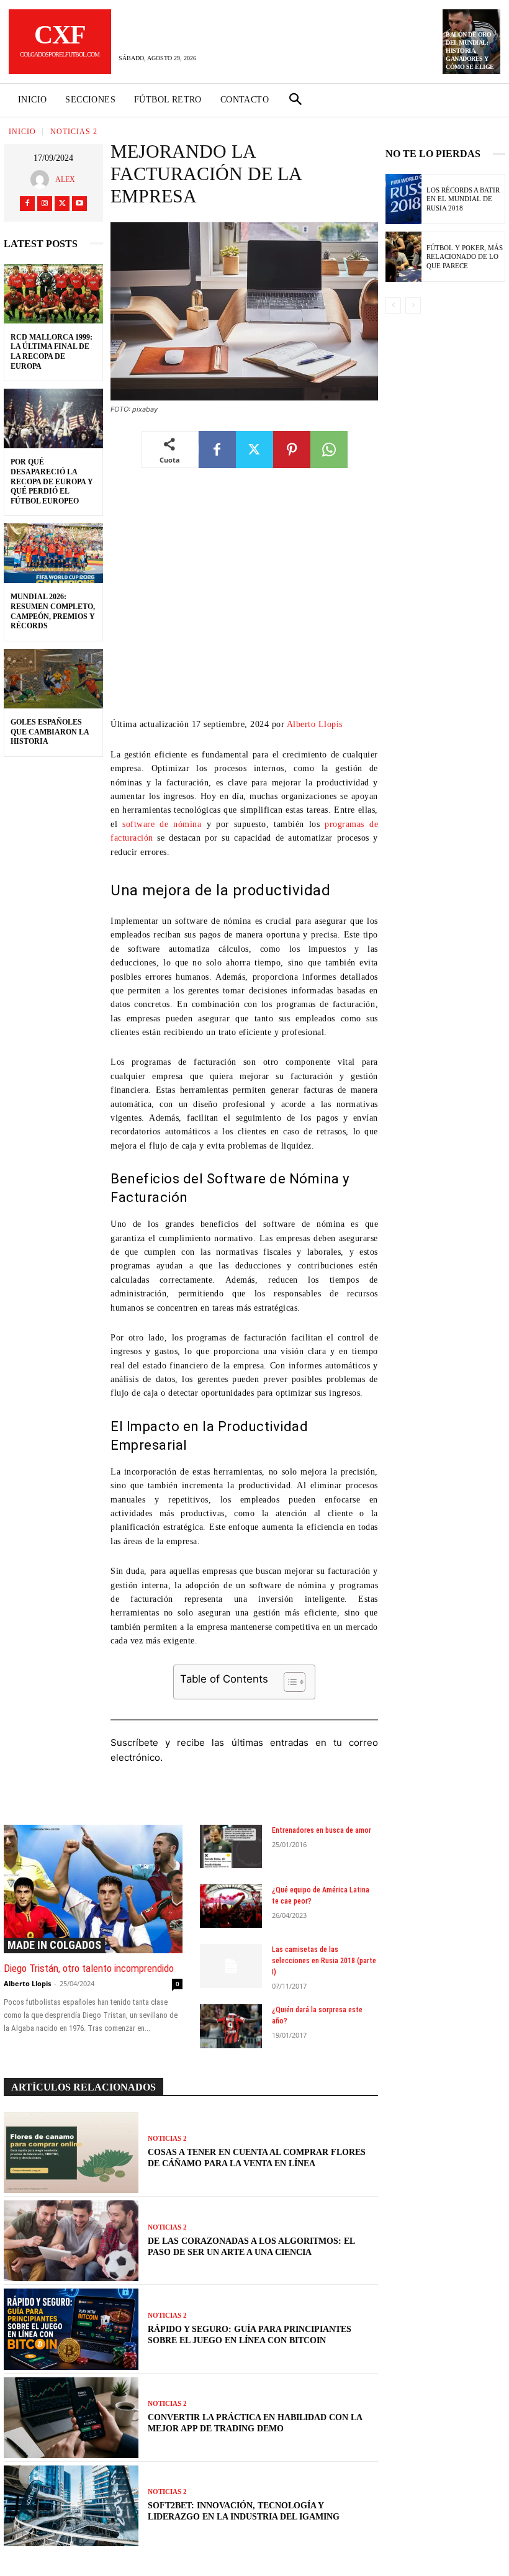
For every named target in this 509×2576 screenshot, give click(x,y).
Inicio (22, 132)
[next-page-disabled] (413, 305)
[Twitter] (62, 204)
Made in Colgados (54, 1945)
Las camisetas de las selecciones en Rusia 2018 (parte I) (324, 1961)
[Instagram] (45, 204)
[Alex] (43, 179)
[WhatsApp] (329, 450)
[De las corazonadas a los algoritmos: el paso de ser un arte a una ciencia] (71, 2241)
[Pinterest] (292, 450)
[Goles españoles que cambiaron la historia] (53, 679)
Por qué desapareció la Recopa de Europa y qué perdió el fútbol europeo (52, 481)
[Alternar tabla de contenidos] (288, 1682)
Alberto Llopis (315, 724)
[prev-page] (393, 305)
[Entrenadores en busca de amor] (231, 1846)
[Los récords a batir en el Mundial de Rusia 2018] (403, 199)
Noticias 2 (74, 132)
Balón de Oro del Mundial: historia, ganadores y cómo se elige (470, 51)
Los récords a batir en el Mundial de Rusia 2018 (463, 199)
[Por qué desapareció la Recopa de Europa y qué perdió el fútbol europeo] (53, 418)
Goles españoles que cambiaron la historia (50, 732)
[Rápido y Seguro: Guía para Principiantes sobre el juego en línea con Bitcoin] (71, 2329)
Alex (65, 179)
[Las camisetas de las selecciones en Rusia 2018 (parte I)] (231, 1966)
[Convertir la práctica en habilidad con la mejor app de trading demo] (71, 2418)
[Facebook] (27, 204)
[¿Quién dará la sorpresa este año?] (231, 2026)
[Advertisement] (244, 602)
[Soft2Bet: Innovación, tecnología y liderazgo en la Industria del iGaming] (71, 2506)
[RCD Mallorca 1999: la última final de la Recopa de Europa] (53, 294)
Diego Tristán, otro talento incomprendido (89, 1968)
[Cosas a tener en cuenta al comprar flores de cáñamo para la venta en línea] (71, 2153)
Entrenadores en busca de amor (322, 1830)
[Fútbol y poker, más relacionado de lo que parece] (403, 257)
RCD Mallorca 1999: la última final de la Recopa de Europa (52, 352)
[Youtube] (79, 204)
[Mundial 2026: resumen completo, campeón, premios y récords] (53, 553)
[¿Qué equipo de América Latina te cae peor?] (231, 1906)
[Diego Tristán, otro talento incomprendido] (93, 1889)
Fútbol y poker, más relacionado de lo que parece (465, 257)
